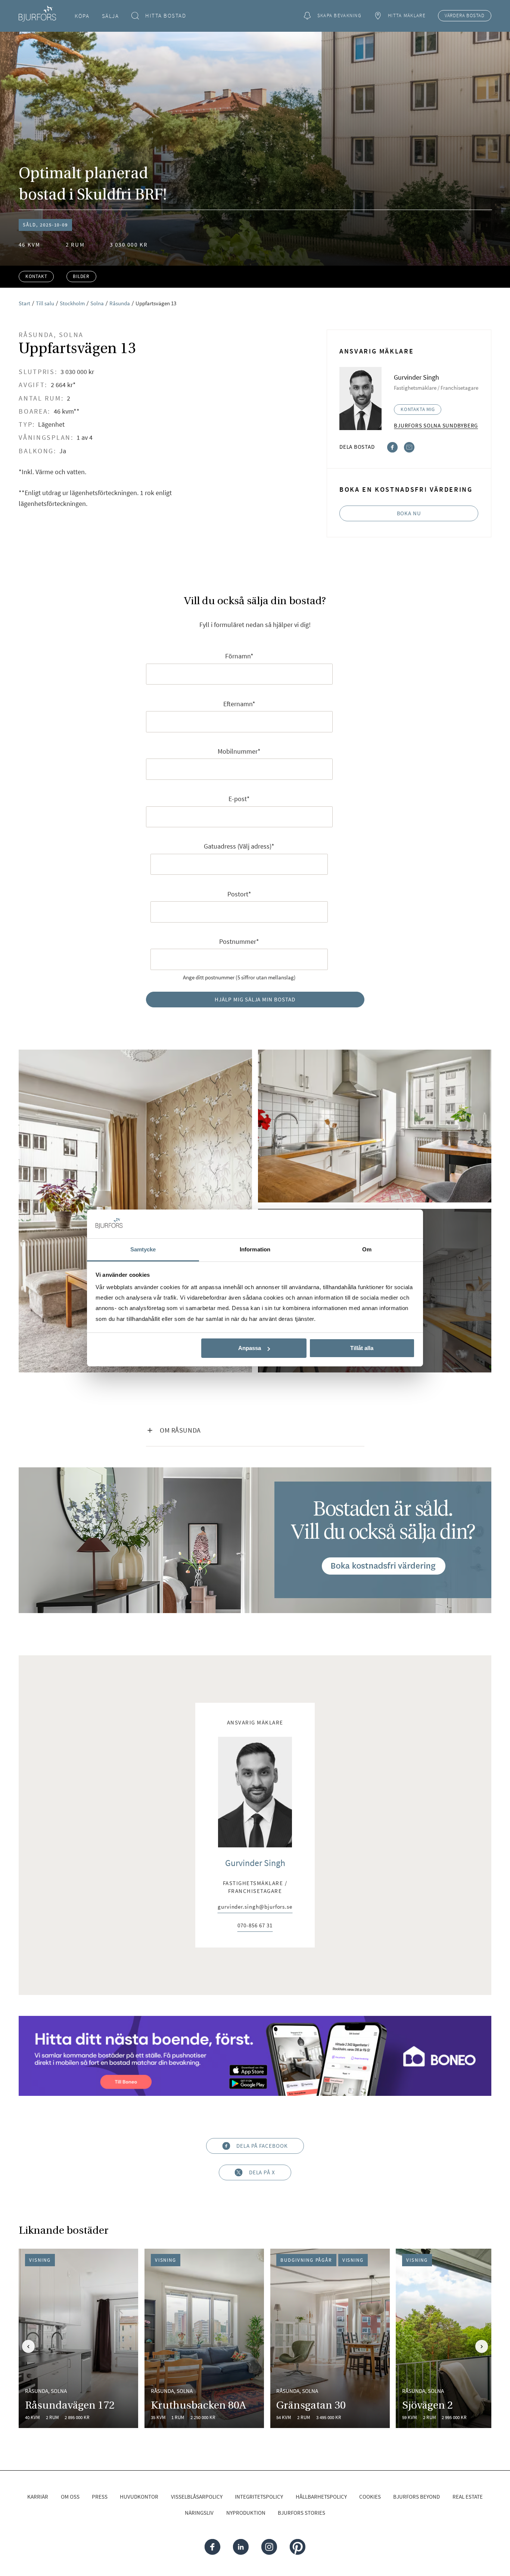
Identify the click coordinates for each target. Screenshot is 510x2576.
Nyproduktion (246, 2513)
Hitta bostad (166, 16)
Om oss (70, 2497)
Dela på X (262, 2172)
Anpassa (250, 1348)
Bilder (81, 276)
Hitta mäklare (407, 16)
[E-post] (409, 446)
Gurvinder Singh (255, 1863)
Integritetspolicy (259, 2497)
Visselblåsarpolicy (197, 2497)
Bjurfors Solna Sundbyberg (436, 425)
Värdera (465, 16)
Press (100, 2497)
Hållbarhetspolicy (321, 2497)
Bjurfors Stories (301, 2513)
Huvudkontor (139, 2497)
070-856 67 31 (255, 1926)
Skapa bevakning (339, 16)
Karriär (38, 2497)
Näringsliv (199, 2513)
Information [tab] (255, 1249)
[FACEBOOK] (212, 2547)
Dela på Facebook (262, 2146)
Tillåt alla (362, 1348)
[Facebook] (392, 446)
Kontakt (36, 276)
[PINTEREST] (297, 2547)
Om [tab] (367, 1249)
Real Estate (468, 2497)
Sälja (111, 16)
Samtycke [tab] (143, 1249)
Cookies (370, 2497)
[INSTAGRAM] (269, 2547)
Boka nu (409, 513)
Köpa (82, 16)
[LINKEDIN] (241, 2547)
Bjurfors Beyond (416, 2497)
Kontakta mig (418, 409)
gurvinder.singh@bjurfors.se (255, 1907)
